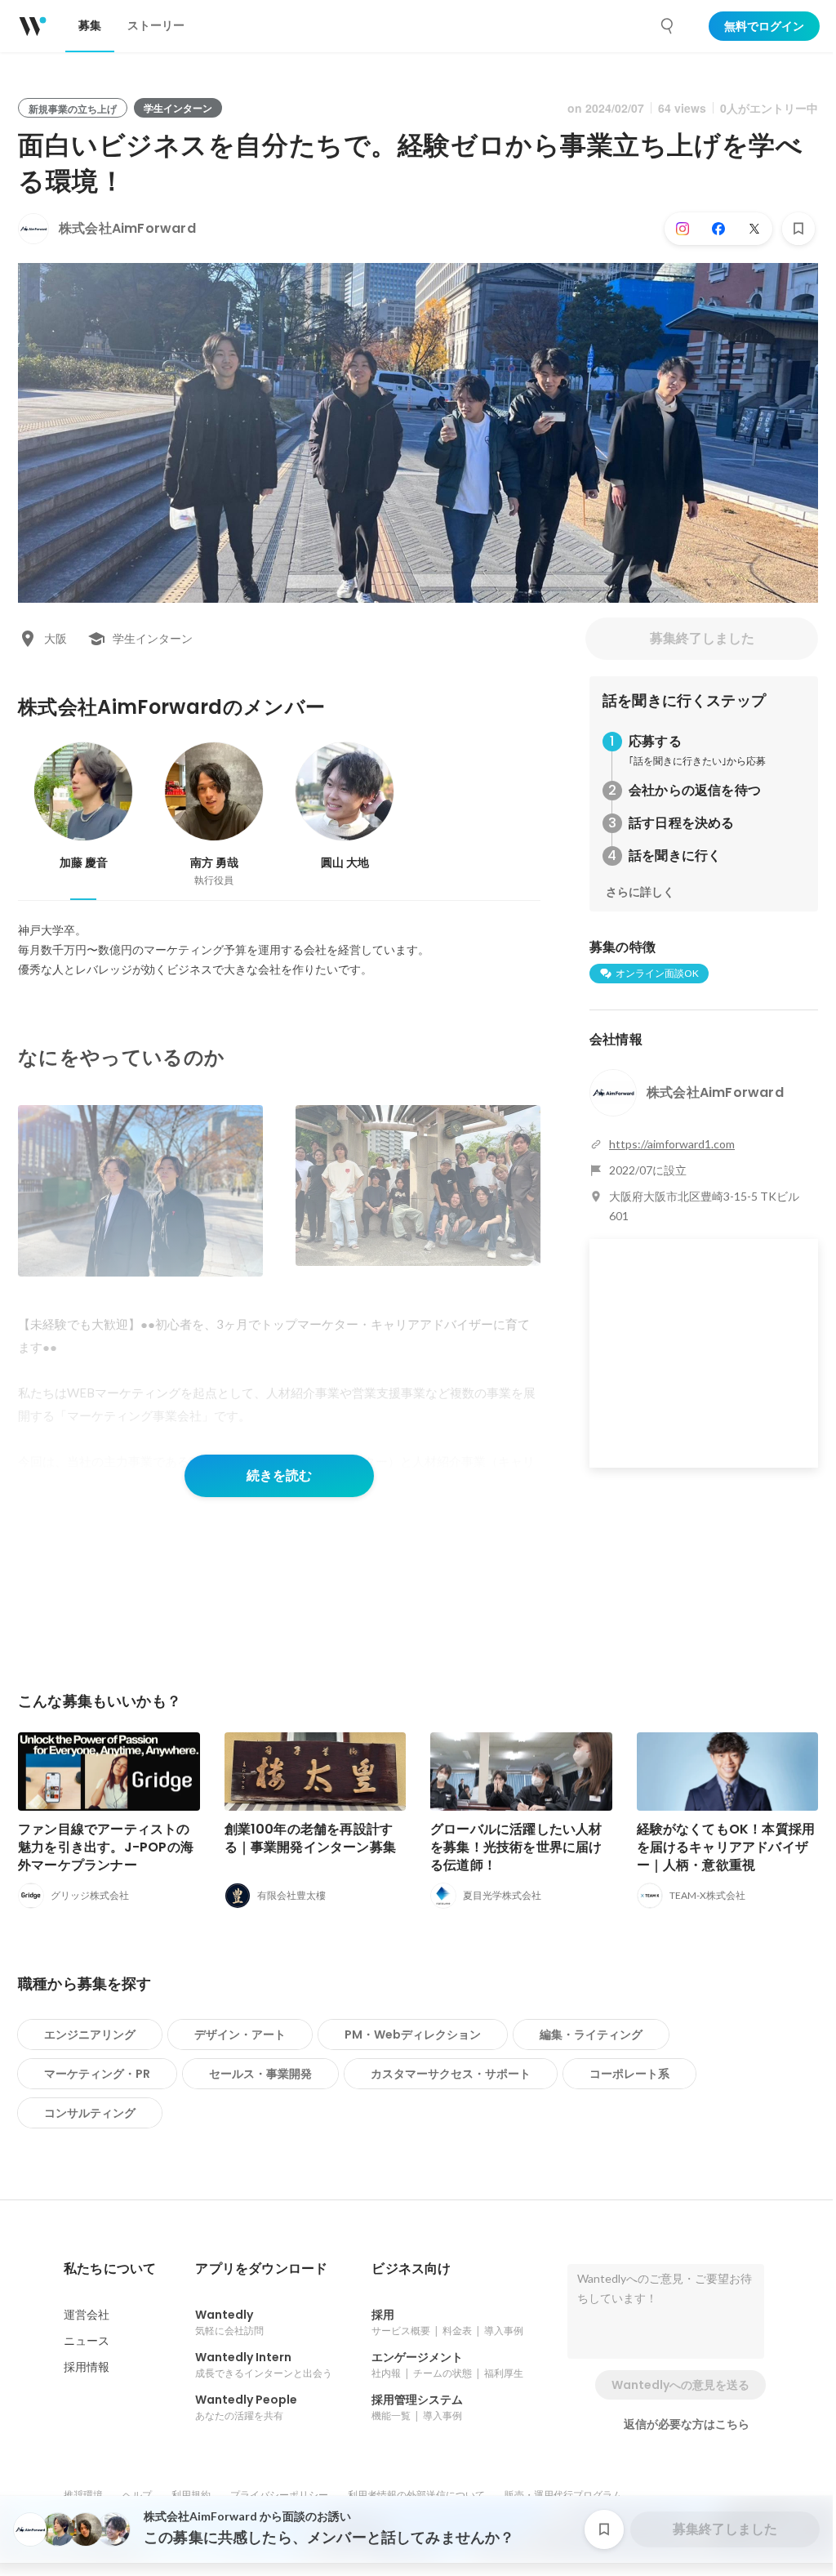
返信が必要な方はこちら (687, 2424)
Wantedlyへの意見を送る (680, 2385)
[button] (110, 2269)
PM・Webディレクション (413, 2035)
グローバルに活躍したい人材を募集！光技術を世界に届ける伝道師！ (516, 1847)
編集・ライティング (591, 2035)
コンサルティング (90, 2113)
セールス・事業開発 (260, 2074)
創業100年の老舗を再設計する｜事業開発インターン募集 (311, 1838)
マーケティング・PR (97, 2074)
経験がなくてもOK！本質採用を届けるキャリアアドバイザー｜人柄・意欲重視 (726, 1847)
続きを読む (279, 1475)
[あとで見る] (798, 229)
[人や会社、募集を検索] (668, 26)
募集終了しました (702, 638)
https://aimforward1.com (672, 1144)
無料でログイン (764, 26)
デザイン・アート (240, 2035)
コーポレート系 (629, 2074)
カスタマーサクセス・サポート (451, 2074)
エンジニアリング (90, 2035)
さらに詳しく (640, 892)
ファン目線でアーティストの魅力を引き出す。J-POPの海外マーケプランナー (106, 1847)
